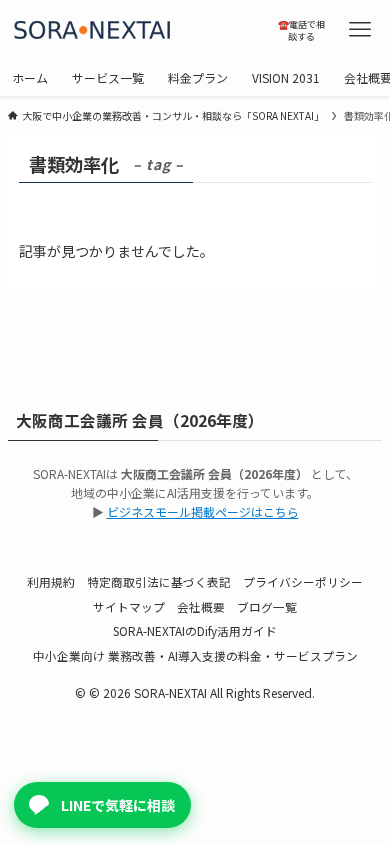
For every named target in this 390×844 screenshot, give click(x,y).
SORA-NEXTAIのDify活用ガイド (195, 630)
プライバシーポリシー (303, 581)
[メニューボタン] (360, 30)
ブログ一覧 (267, 606)
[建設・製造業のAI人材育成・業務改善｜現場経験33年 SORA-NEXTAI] (136, 30)
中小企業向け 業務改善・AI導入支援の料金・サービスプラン (195, 655)
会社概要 (201, 606)
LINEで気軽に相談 (118, 805)
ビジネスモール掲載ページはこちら (203, 511)
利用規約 (51, 581)
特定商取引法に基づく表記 (159, 581)
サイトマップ (129, 606)
